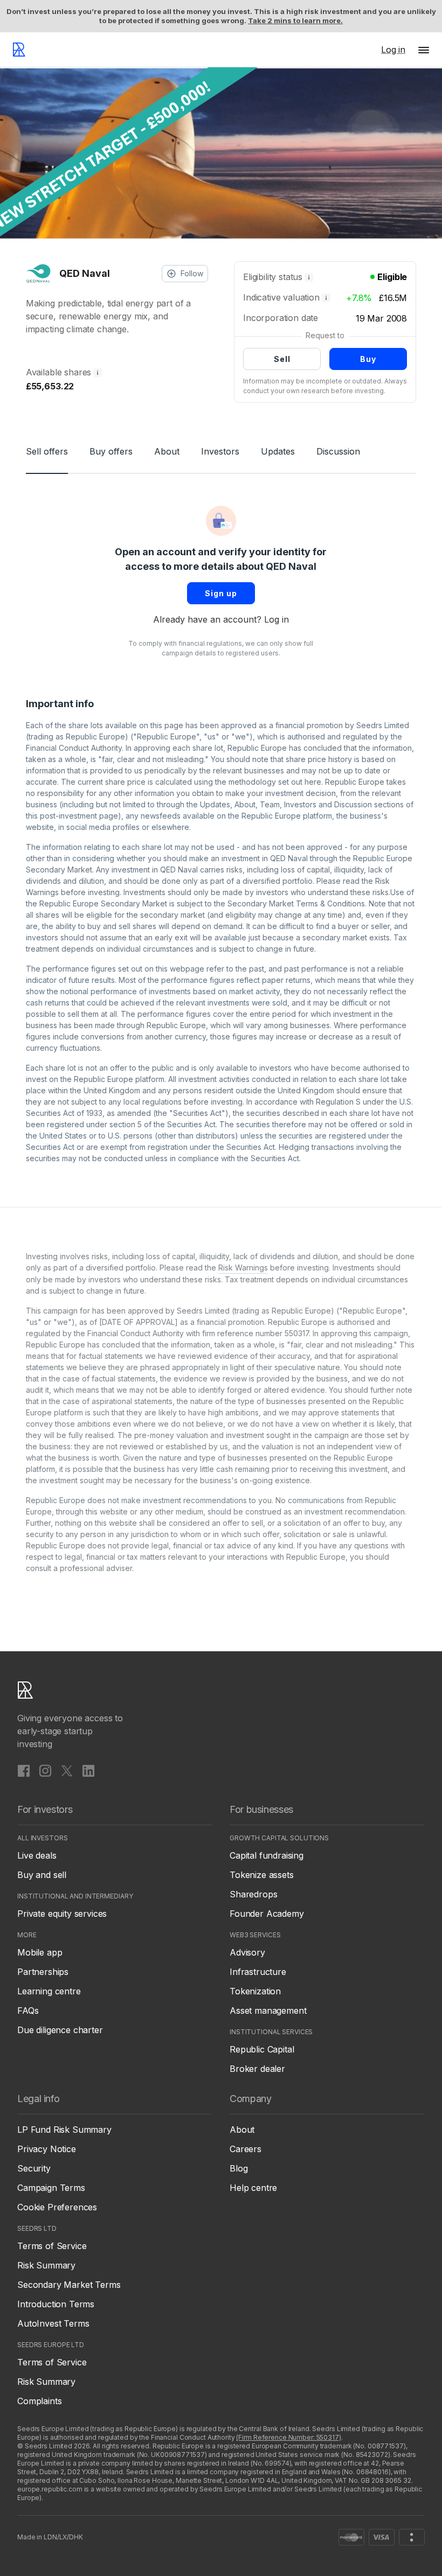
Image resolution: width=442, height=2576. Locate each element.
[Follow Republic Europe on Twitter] (67, 1770)
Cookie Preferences (57, 2207)
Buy (368, 359)
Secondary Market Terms (69, 2285)
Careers (246, 2149)
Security (34, 2168)
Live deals (37, 1855)
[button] (424, 50)
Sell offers (47, 451)
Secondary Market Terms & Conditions (296, 903)
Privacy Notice (47, 2149)
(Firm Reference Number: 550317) (288, 2437)
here (313, 782)
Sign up (221, 593)
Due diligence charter (60, 2030)
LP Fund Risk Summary (64, 2130)
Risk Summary (46, 2265)
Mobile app (40, 1952)
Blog (239, 2168)
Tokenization (255, 1991)
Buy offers (111, 451)
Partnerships (43, 1972)
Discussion (338, 451)
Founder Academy (267, 1914)
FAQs (28, 2010)
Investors (220, 451)
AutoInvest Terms (53, 2323)
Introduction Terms (56, 2304)
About (167, 451)
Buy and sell (42, 1875)
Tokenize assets (262, 1875)
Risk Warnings (243, 1268)
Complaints (39, 2401)
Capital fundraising (267, 1855)
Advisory (247, 1952)
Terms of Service (52, 2246)
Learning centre (49, 1991)
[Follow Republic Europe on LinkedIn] (88, 1770)
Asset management (268, 2010)
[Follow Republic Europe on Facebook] (24, 1770)
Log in (277, 619)
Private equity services (62, 1914)
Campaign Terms (51, 2188)
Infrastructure (258, 1972)
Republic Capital (262, 2049)
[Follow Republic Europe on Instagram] (45, 1770)
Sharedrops (253, 1894)
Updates (278, 451)
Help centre (253, 2188)
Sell (282, 359)
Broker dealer (257, 2069)
